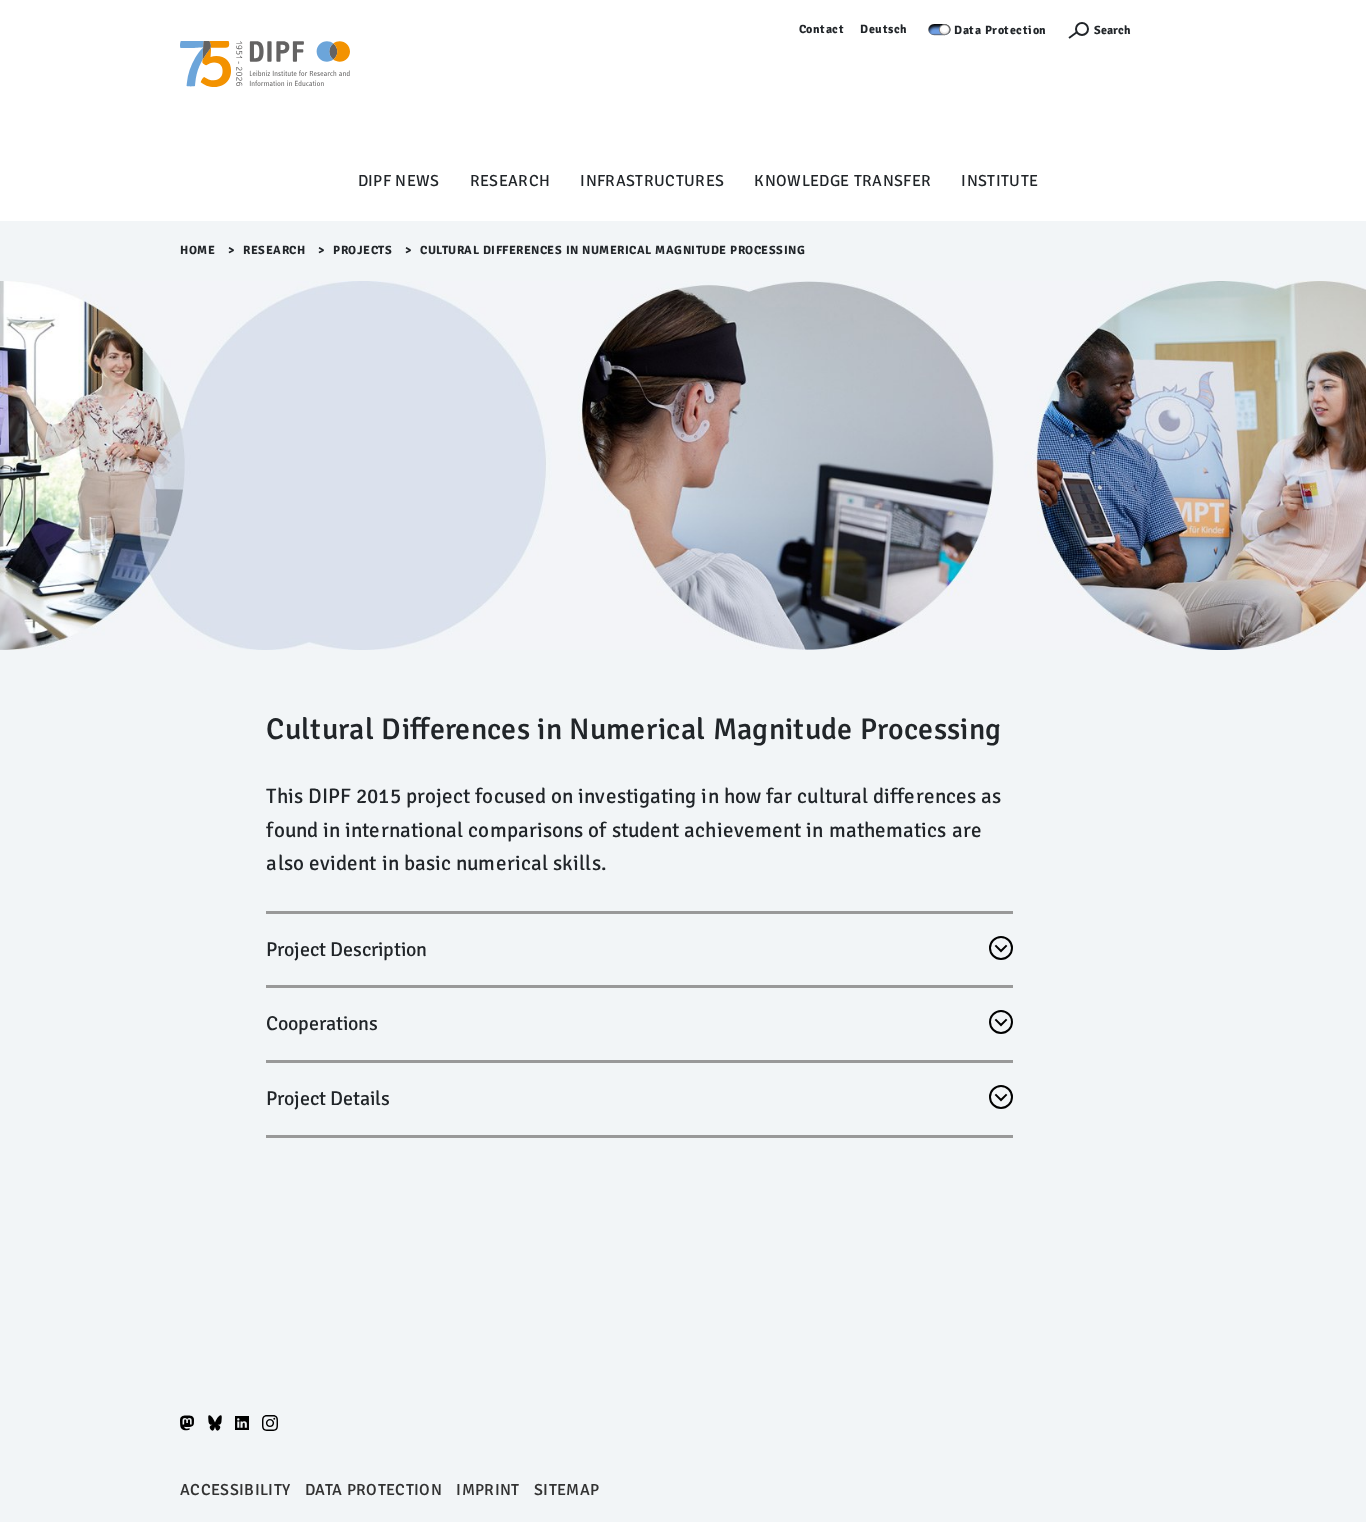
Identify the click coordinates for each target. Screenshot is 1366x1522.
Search (1112, 30)
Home (197, 250)
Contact (822, 29)
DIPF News (399, 181)
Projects (362, 250)
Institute (999, 181)
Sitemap (566, 1490)
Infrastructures (652, 181)
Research (510, 181)
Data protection (373, 1490)
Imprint (487, 1490)
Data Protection (1000, 30)
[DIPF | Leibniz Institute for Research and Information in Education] (265, 91)
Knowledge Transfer (842, 181)
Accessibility (235, 1490)
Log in (1168, 29)
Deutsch (884, 29)
